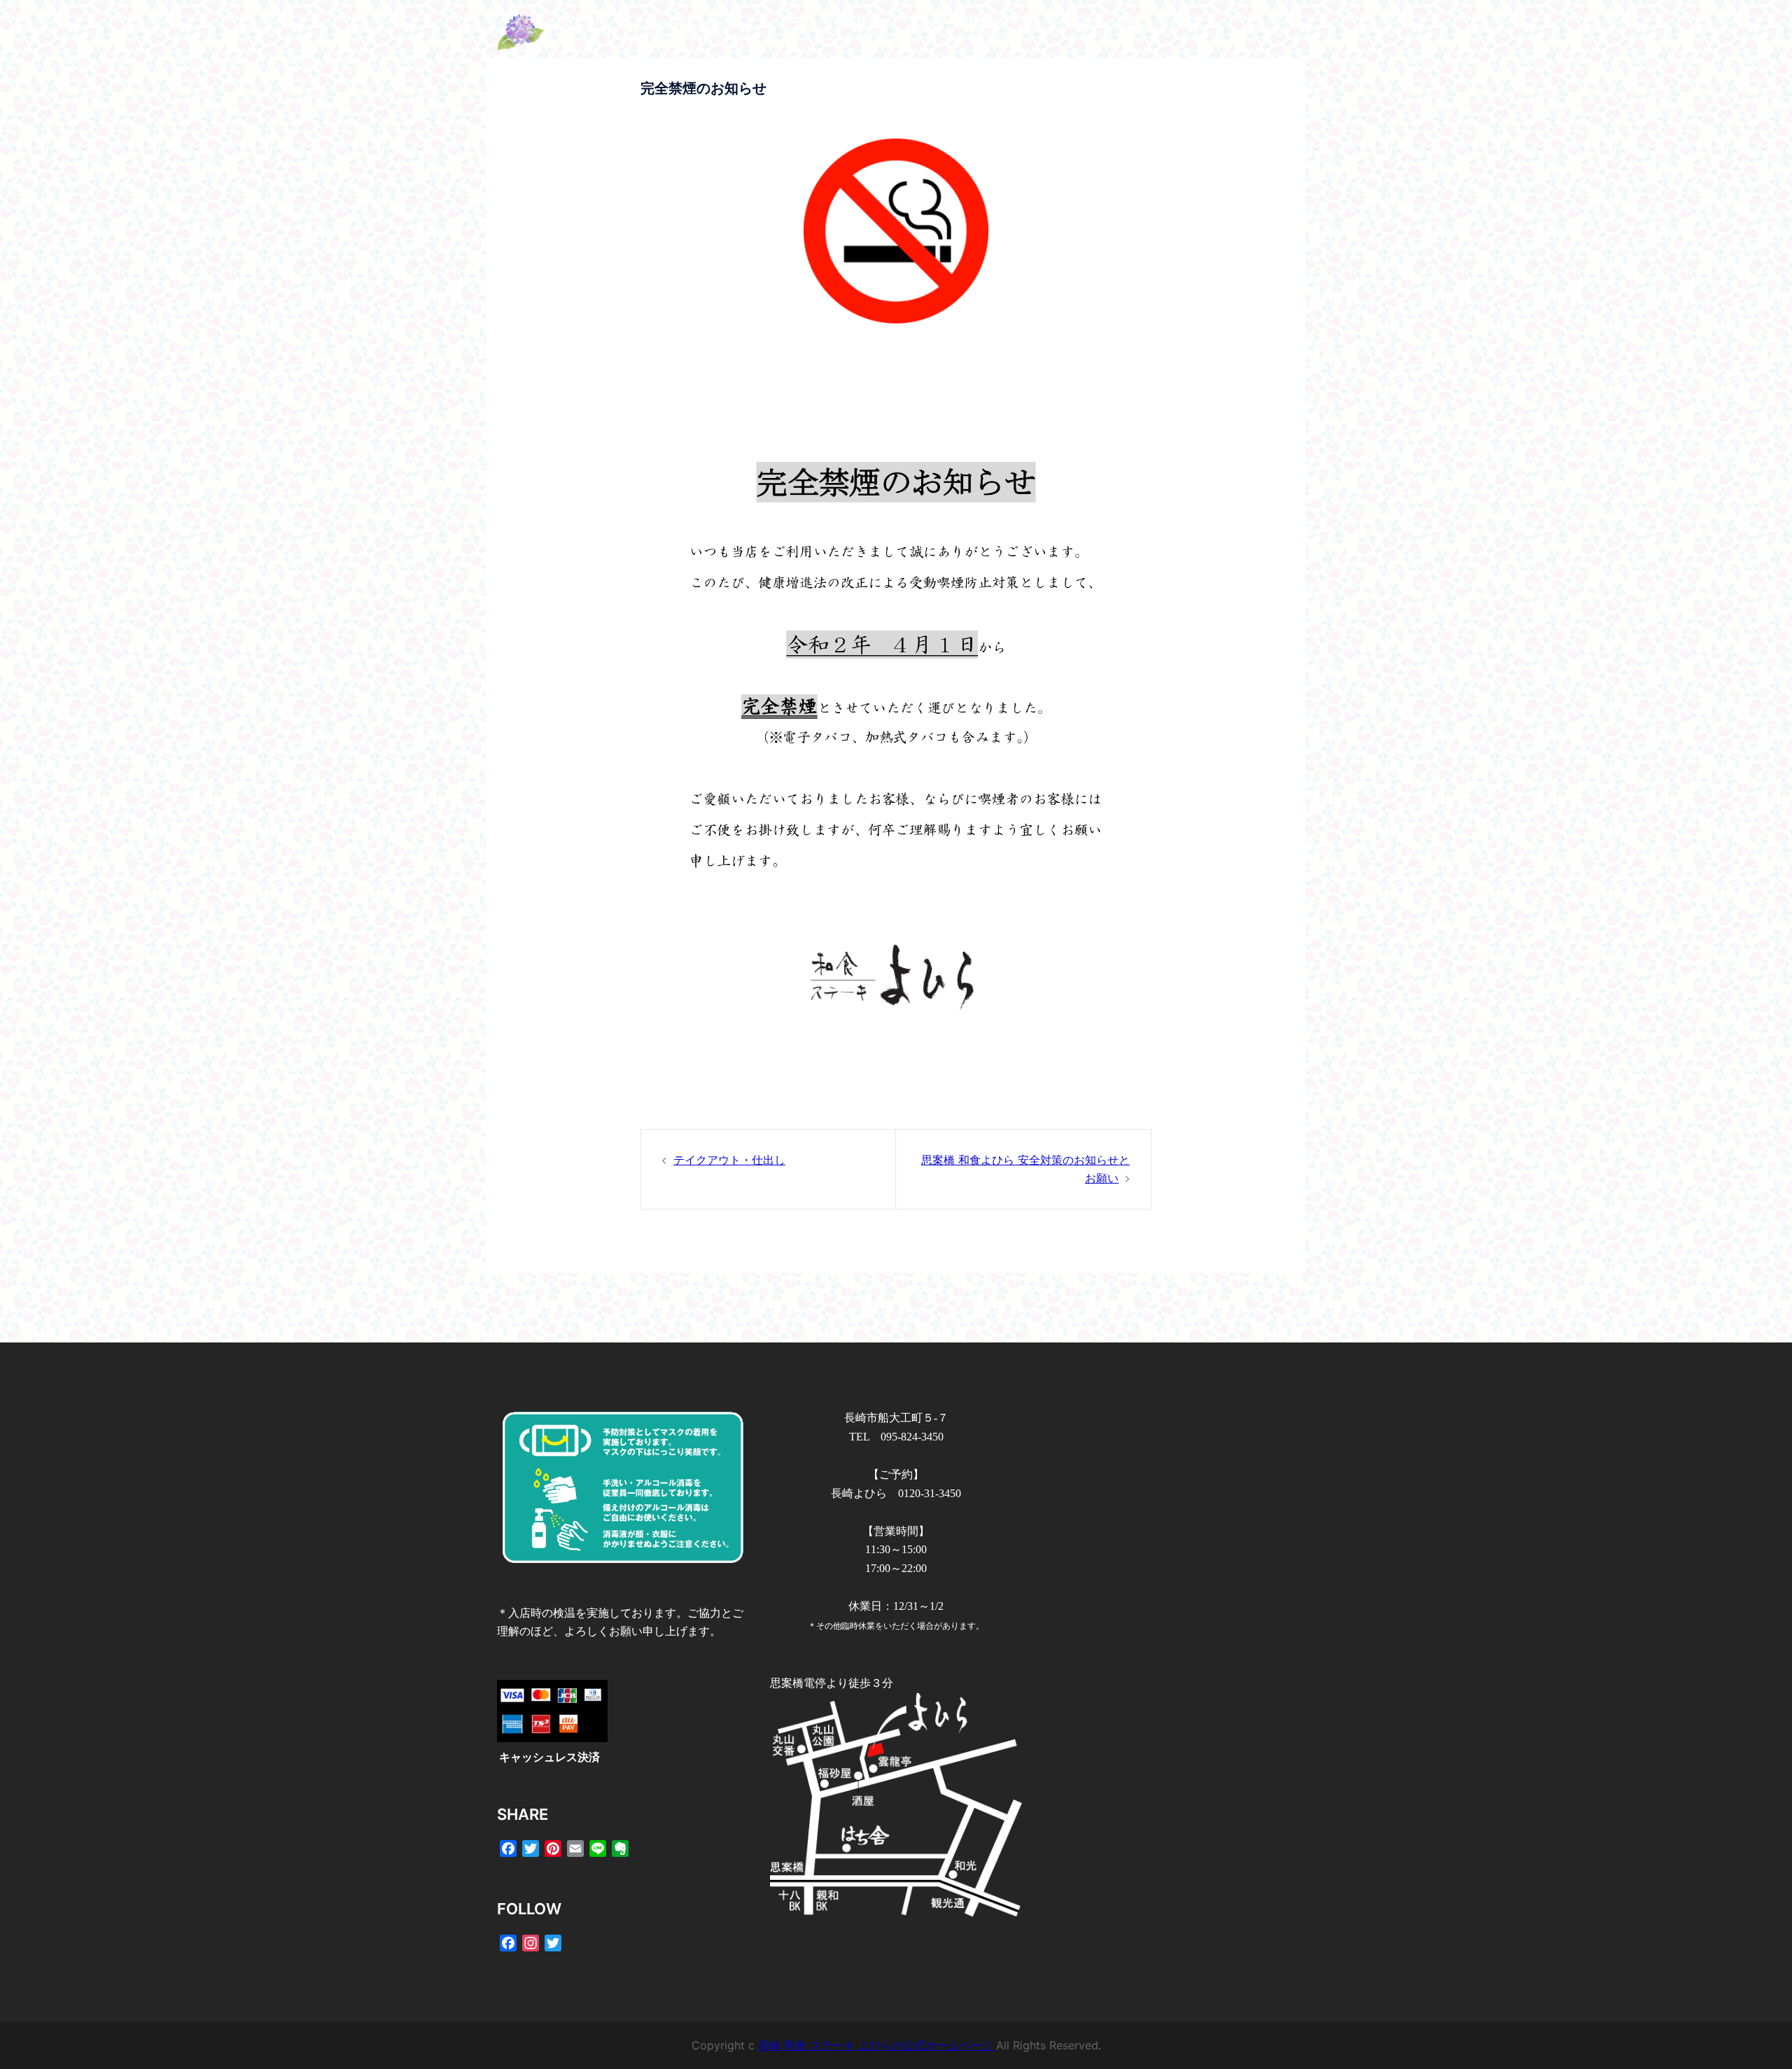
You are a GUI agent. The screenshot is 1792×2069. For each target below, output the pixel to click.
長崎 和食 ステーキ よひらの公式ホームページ (877, 2045)
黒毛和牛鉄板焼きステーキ (976, 23)
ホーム (797, 23)
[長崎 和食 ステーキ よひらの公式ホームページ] (623, 31)
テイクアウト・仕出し (729, 1160)
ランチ (1079, 23)
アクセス (1180, 23)
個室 (1127, 23)
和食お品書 (861, 23)
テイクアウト (813, 42)
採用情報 (889, 42)
